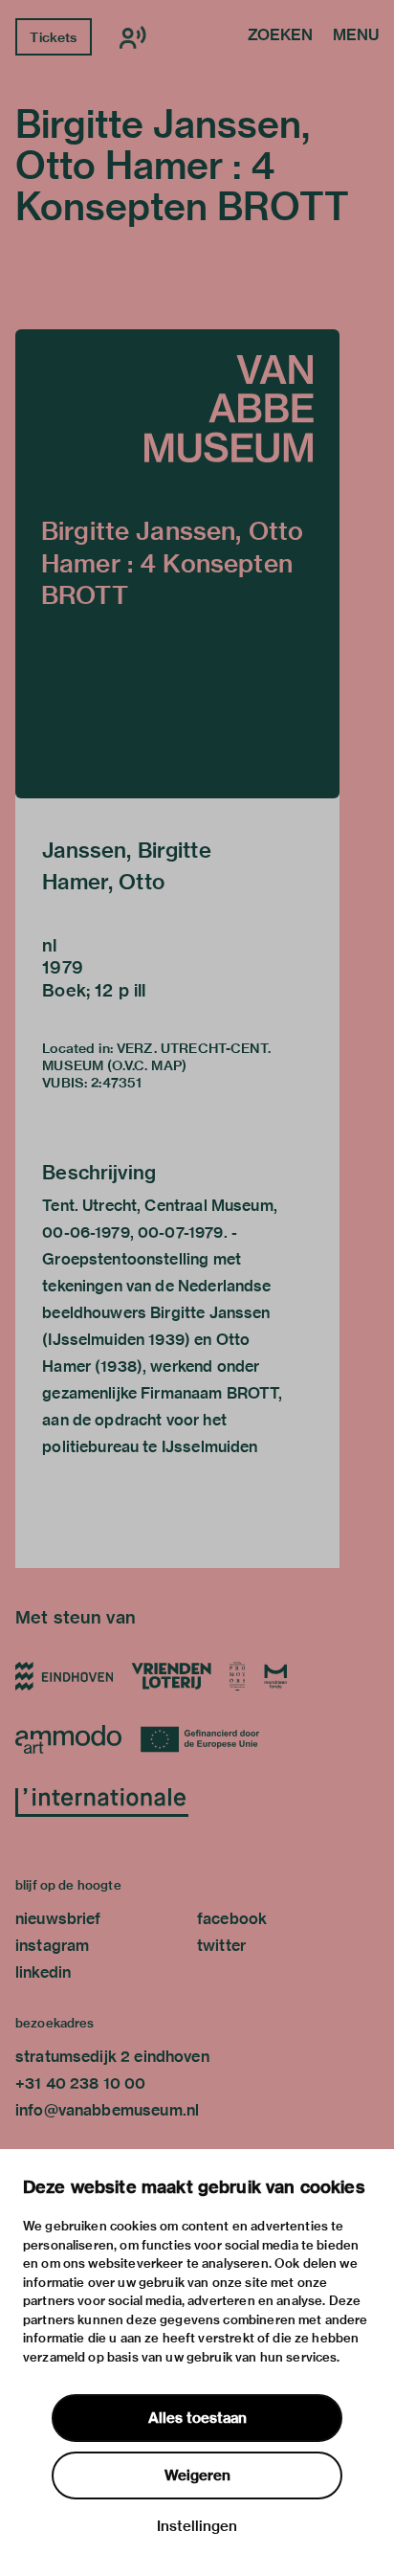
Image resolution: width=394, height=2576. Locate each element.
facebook (232, 1919)
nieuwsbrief (58, 1919)
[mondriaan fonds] (276, 1676)
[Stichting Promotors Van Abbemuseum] (238, 1676)
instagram (52, 1946)
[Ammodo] (68, 1739)
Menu (356, 36)
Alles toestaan (197, 2418)
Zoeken (280, 36)
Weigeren (197, 2475)
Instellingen (197, 2526)
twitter (221, 1946)
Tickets (53, 37)
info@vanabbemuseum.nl (107, 2110)
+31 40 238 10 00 (80, 2083)
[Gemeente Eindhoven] (64, 1676)
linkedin (43, 1972)
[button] (177, 564)
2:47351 (116, 1083)
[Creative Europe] (207, 1739)
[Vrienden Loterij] (171, 1676)
